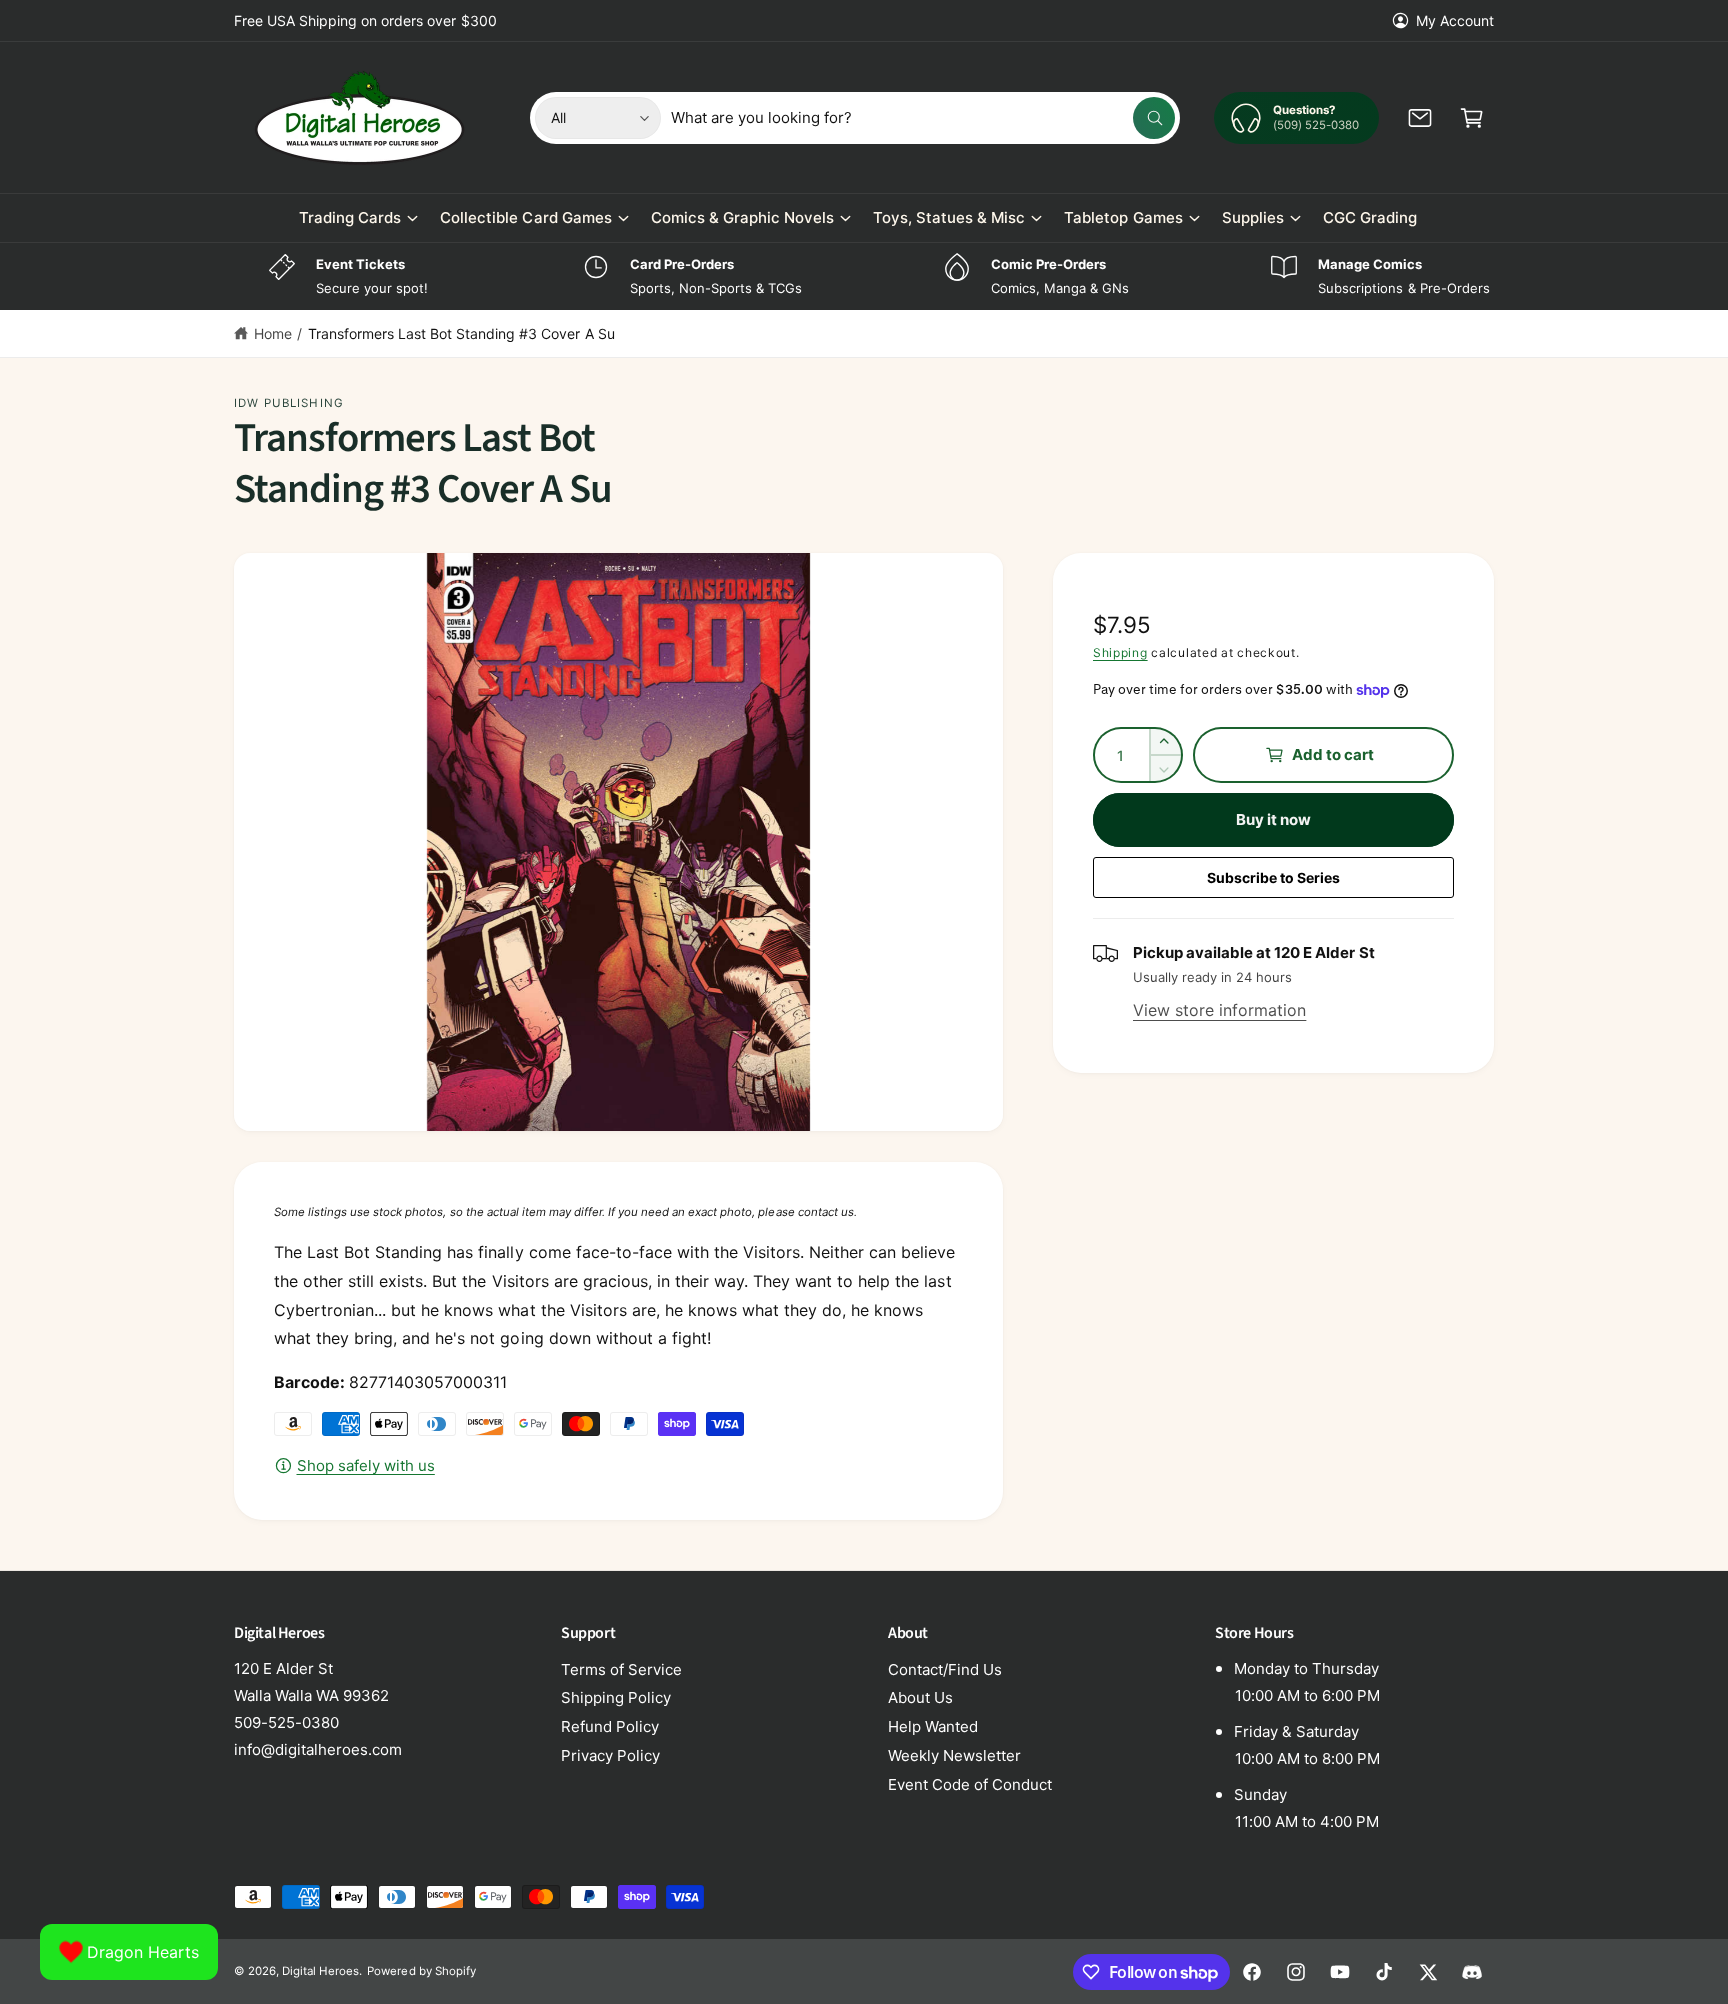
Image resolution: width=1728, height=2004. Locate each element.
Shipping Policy (616, 1697)
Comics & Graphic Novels (742, 217)
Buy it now (1274, 819)
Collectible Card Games (525, 217)
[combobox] (923, 118)
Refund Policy (610, 1726)
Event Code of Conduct (970, 1784)
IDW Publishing (289, 403)
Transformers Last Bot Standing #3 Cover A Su (461, 333)
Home (273, 333)
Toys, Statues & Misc (949, 217)
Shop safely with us (366, 1465)
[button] (1472, 118)
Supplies (1253, 217)
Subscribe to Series (1273, 877)
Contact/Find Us (945, 1669)
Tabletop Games (1123, 217)
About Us (920, 1697)
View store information (1219, 1010)
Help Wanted (933, 1726)
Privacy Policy (610, 1755)
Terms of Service (621, 1669)
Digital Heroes (320, 1971)
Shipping (1120, 652)
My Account (1455, 20)
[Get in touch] (1420, 118)
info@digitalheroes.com (318, 1749)
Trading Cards (350, 217)
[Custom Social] (1472, 1972)
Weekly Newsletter (954, 1755)
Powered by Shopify (421, 1971)
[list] (864, 276)
